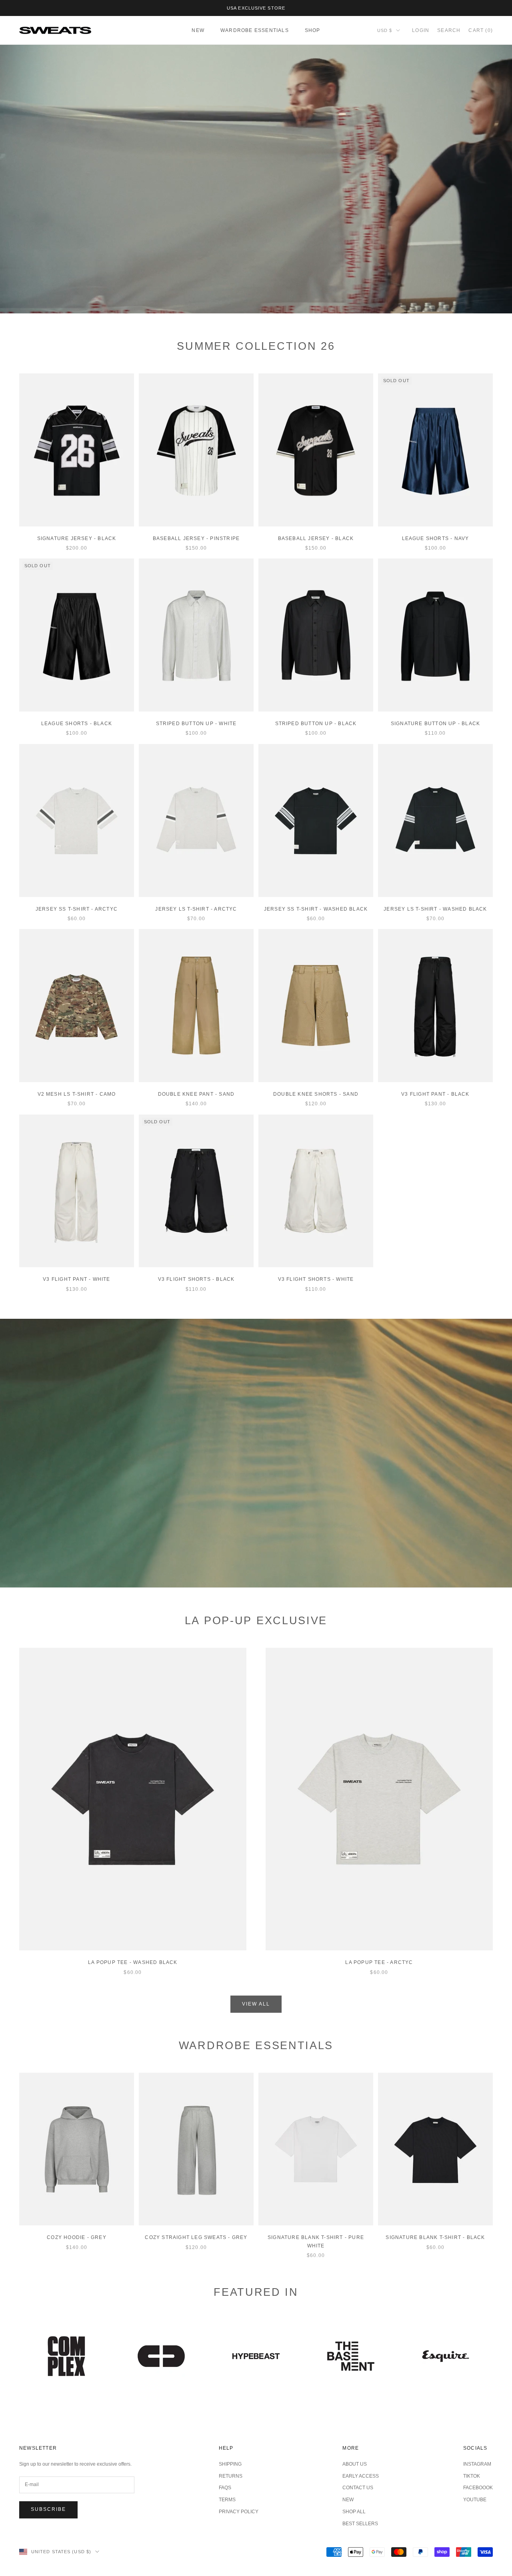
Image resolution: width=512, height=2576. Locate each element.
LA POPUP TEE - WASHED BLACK (133, 1962)
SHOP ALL (354, 2512)
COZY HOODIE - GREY (77, 2237)
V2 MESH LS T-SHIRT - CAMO (77, 1094)
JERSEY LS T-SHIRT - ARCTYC (196, 909)
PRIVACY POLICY (239, 2512)
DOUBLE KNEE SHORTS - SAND (316, 1094)
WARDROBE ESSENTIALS (255, 30)
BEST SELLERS (360, 2524)
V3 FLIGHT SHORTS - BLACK (196, 1279)
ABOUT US (355, 2464)
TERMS (227, 2500)
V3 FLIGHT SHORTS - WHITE (316, 1279)
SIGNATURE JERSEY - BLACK (77, 538)
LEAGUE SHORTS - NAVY (436, 538)
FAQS (225, 2488)
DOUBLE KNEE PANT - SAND (196, 1094)
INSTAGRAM (477, 2464)
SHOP (313, 30)
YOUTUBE (475, 2500)
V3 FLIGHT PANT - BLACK (435, 1094)
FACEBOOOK (478, 2488)
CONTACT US (358, 2488)
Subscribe (48, 2509)
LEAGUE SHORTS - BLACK (77, 724)
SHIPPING (230, 2464)
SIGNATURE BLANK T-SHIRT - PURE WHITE (316, 2241)
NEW (198, 30)
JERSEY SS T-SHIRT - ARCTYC (77, 909)
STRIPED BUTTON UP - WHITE (196, 724)
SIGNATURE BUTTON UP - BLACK (435, 724)
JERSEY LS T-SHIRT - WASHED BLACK (435, 909)
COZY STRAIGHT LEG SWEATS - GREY (196, 2237)
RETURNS (231, 2476)
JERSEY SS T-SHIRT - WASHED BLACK (316, 909)
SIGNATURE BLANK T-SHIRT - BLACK (435, 2237)
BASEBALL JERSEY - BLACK (316, 538)
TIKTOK (472, 2476)
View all (256, 2004)
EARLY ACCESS (361, 2476)
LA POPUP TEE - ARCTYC (379, 1962)
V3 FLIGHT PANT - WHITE (76, 1279)
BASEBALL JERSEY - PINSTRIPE (196, 538)
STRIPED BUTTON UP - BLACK (316, 724)
